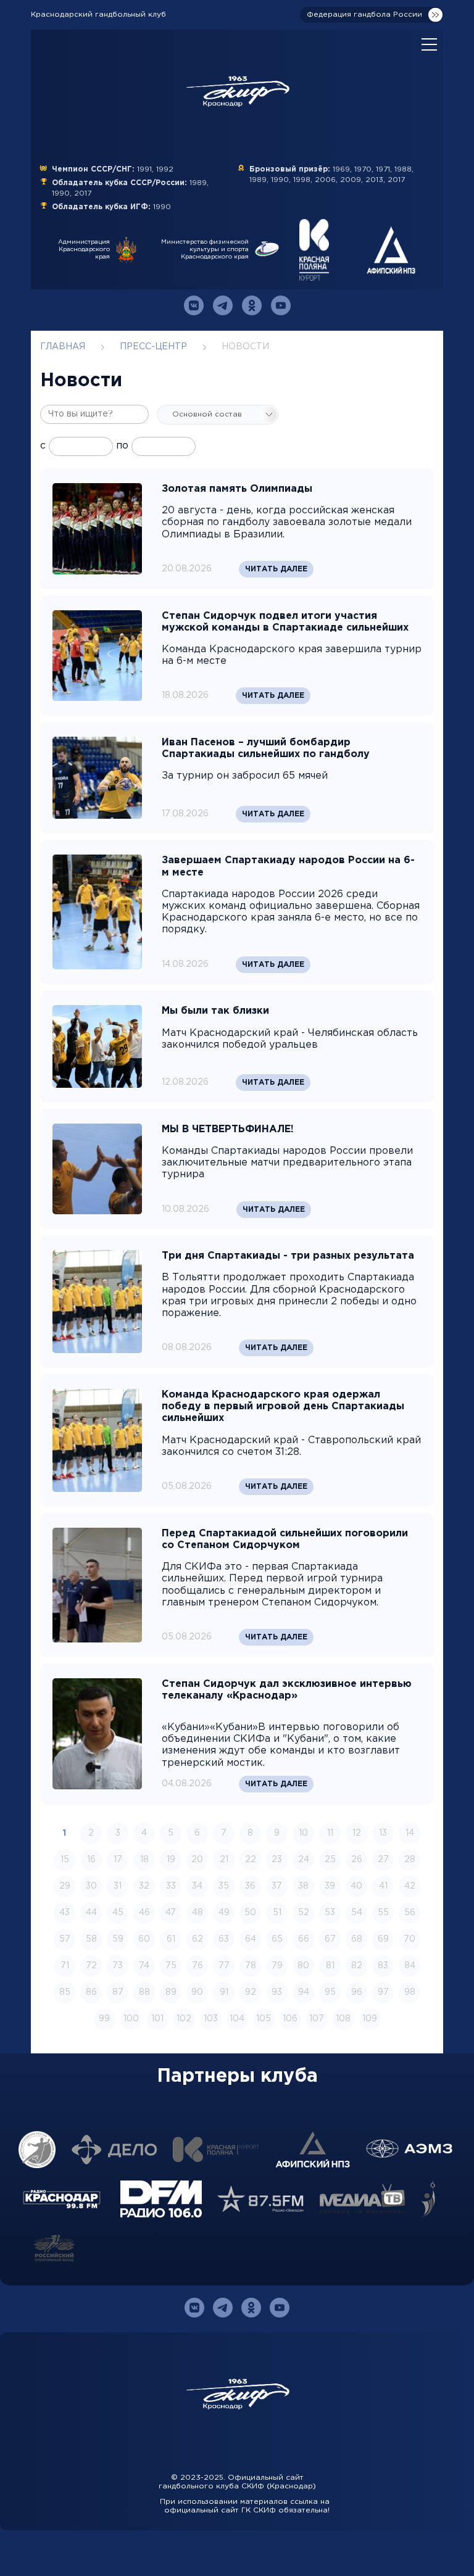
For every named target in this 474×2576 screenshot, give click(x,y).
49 (224, 1913)
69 (383, 1939)
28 (410, 1860)
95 (330, 1992)
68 (357, 1939)
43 (64, 1913)
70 (410, 1939)
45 (118, 1913)
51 (277, 1913)
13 (383, 1833)
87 (118, 1992)
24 (304, 1860)
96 (357, 1992)
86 (91, 1992)
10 (303, 1833)
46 (144, 1913)
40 (356, 1886)
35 (224, 1886)
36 (250, 1886)
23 (277, 1860)
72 (91, 1966)
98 (410, 1992)
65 (277, 1939)
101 (157, 2019)
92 (251, 1992)
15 (65, 1860)
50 (250, 1913)
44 (91, 1913)
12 (357, 1833)
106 (290, 2019)
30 (91, 1886)
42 (410, 1886)
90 (197, 1992)
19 (171, 1860)
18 (144, 1860)
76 (197, 1966)
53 (330, 1913)
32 (144, 1886)
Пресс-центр (153, 347)
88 (144, 1992)
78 (251, 1966)
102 (184, 2019)
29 (65, 1886)
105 (264, 2019)
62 (197, 1939)
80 (303, 1966)
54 (357, 1913)
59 (118, 1939)
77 (224, 1966)
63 (224, 1939)
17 (118, 1860)
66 (304, 1939)
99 (104, 2019)
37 (277, 1886)
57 (65, 1939)
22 (251, 1860)
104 (237, 2019)
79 (277, 1966)
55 (383, 1913)
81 (330, 1966)
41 (383, 1886)
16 (91, 1860)
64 (251, 1939)
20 (197, 1860)
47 (171, 1913)
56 (410, 1913)
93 (277, 1992)
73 (118, 1966)
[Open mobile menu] (429, 45)
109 (370, 2019)
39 (330, 1886)
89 (171, 1992)
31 (118, 1886)
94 (304, 1992)
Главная (63, 347)
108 (343, 2019)
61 (171, 1939)
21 (224, 1860)
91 (224, 1992)
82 (357, 1966)
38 (303, 1886)
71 (65, 1966)
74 (144, 1966)
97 (383, 1992)
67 (330, 1939)
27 (383, 1860)
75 (171, 1966)
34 (197, 1886)
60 (144, 1939)
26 (357, 1860)
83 (383, 1966)
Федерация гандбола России (364, 14)
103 (211, 2019)
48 (197, 1913)
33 (171, 1886)
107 (317, 2019)
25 (330, 1860)
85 (65, 1992)
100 (131, 2019)
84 (410, 1966)
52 (304, 1913)
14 (410, 1833)
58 (91, 1939)
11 (330, 1833)
